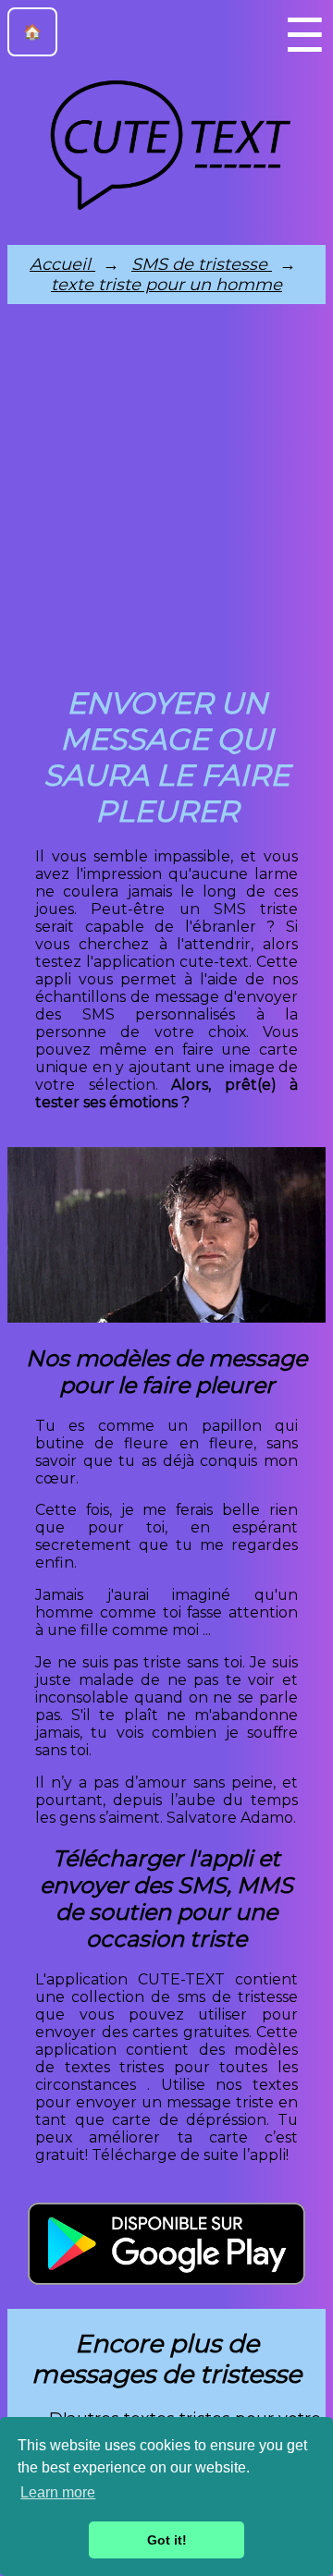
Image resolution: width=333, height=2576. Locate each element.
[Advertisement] (166, 500)
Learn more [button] (58, 2492)
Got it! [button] (167, 2540)
